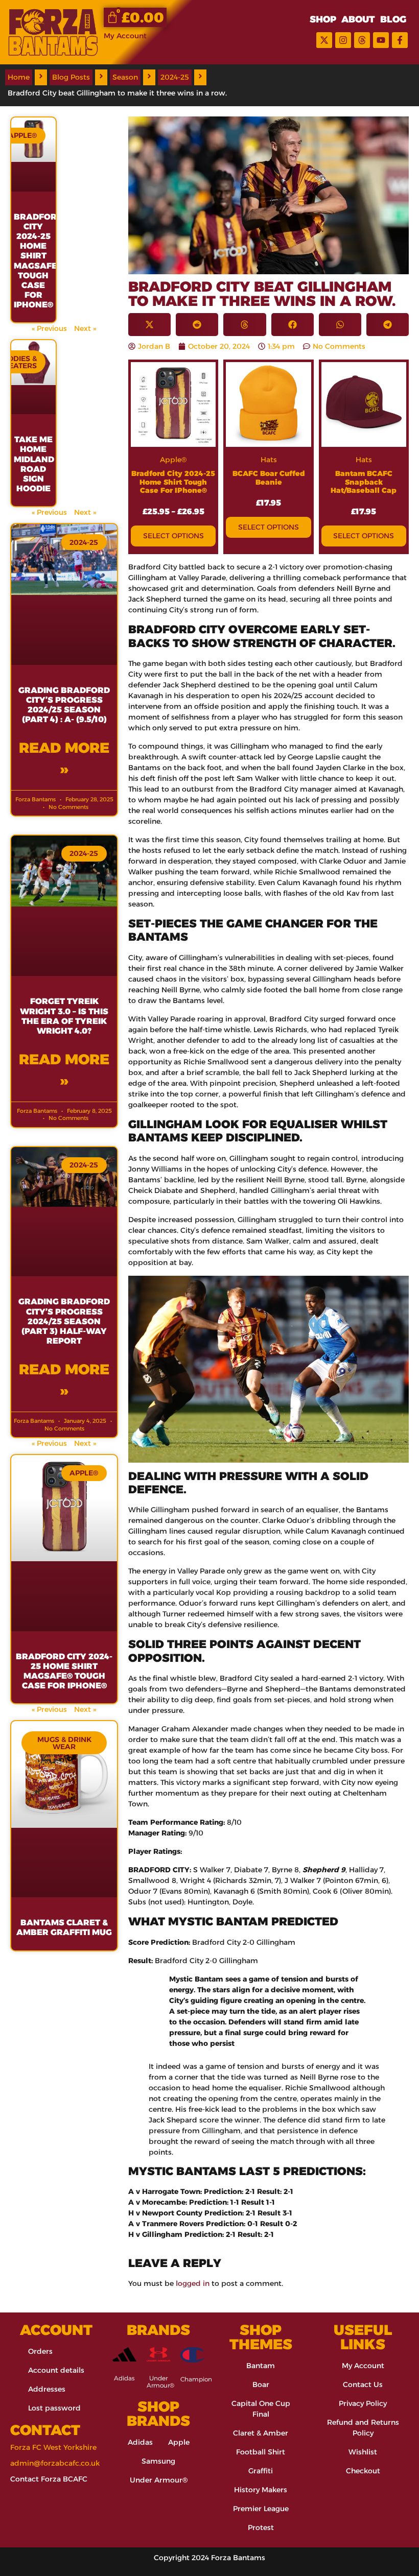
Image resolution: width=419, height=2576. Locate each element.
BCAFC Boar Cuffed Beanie (269, 478)
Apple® (173, 460)
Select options (173, 536)
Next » (85, 328)
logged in (193, 2283)
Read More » (64, 758)
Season (125, 77)
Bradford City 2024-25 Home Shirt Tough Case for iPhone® (173, 482)
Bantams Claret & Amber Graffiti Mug (64, 1927)
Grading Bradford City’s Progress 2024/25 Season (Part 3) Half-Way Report (64, 1321)
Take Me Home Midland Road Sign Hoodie (34, 464)
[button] (149, 325)
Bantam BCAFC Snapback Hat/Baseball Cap (364, 482)
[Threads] (362, 40)
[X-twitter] (324, 40)
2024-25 (175, 77)
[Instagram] (343, 40)
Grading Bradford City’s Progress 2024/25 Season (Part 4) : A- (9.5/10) (64, 705)
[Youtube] (381, 40)
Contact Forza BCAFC (49, 2479)
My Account (125, 36)
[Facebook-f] (400, 40)
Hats (269, 460)
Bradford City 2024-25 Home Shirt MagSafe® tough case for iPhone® (38, 261)
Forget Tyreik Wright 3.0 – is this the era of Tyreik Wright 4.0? (64, 1016)
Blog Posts (71, 77)
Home (19, 77)
